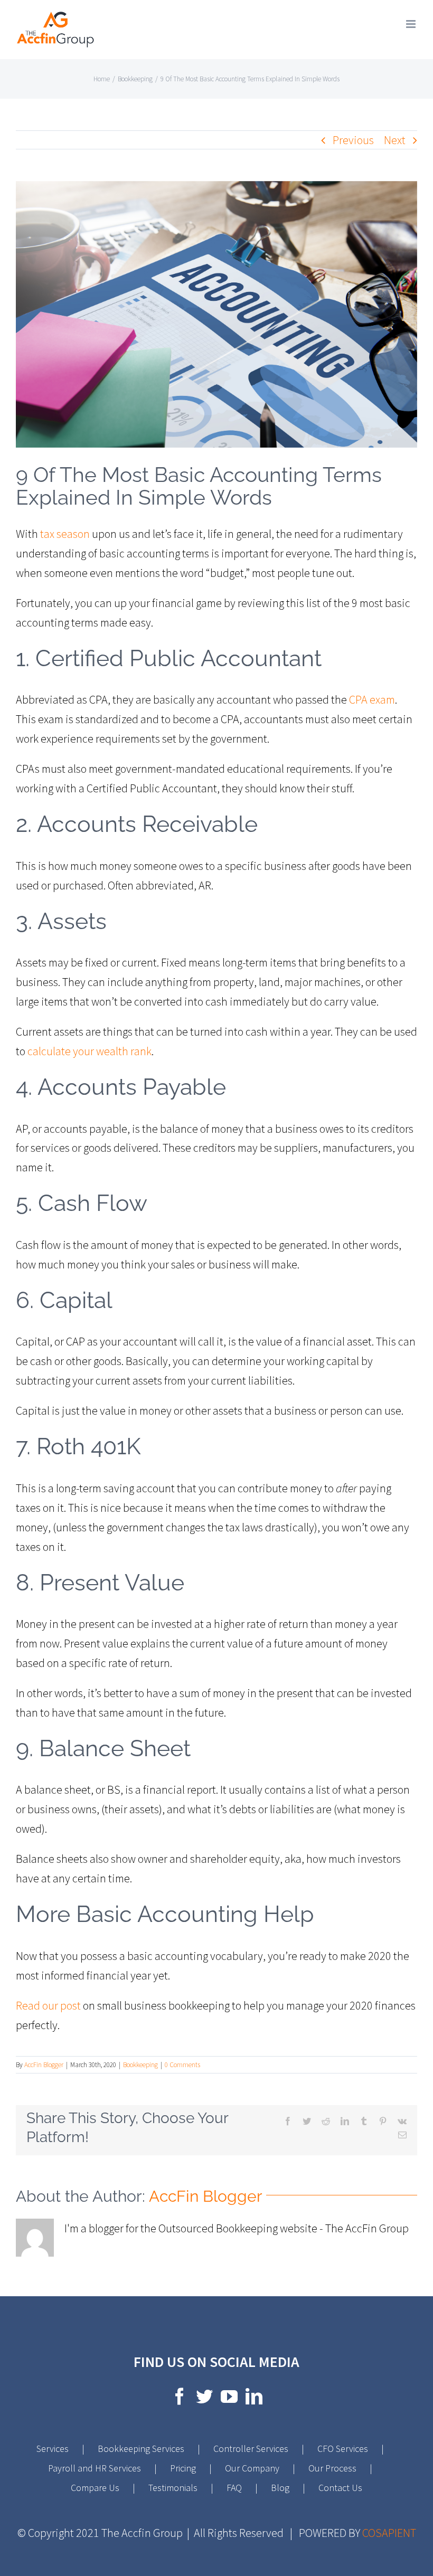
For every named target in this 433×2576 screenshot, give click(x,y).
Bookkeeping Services (141, 2449)
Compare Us (95, 2488)
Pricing (183, 2468)
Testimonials (173, 2488)
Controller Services (251, 2449)
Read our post (48, 2005)
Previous (353, 140)
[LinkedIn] (254, 2396)
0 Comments (182, 2065)
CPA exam (372, 699)
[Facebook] (180, 2396)
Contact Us (340, 2488)
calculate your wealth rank (90, 1051)
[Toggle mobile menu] (412, 24)
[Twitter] (204, 2396)
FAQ (234, 2488)
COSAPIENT (389, 2533)
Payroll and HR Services (95, 2468)
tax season (65, 534)
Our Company (252, 2468)
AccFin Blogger (44, 2065)
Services (53, 2449)
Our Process (332, 2468)
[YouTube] (229, 2396)
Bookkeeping (140, 2065)
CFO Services (343, 2449)
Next (395, 140)
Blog (280, 2488)
